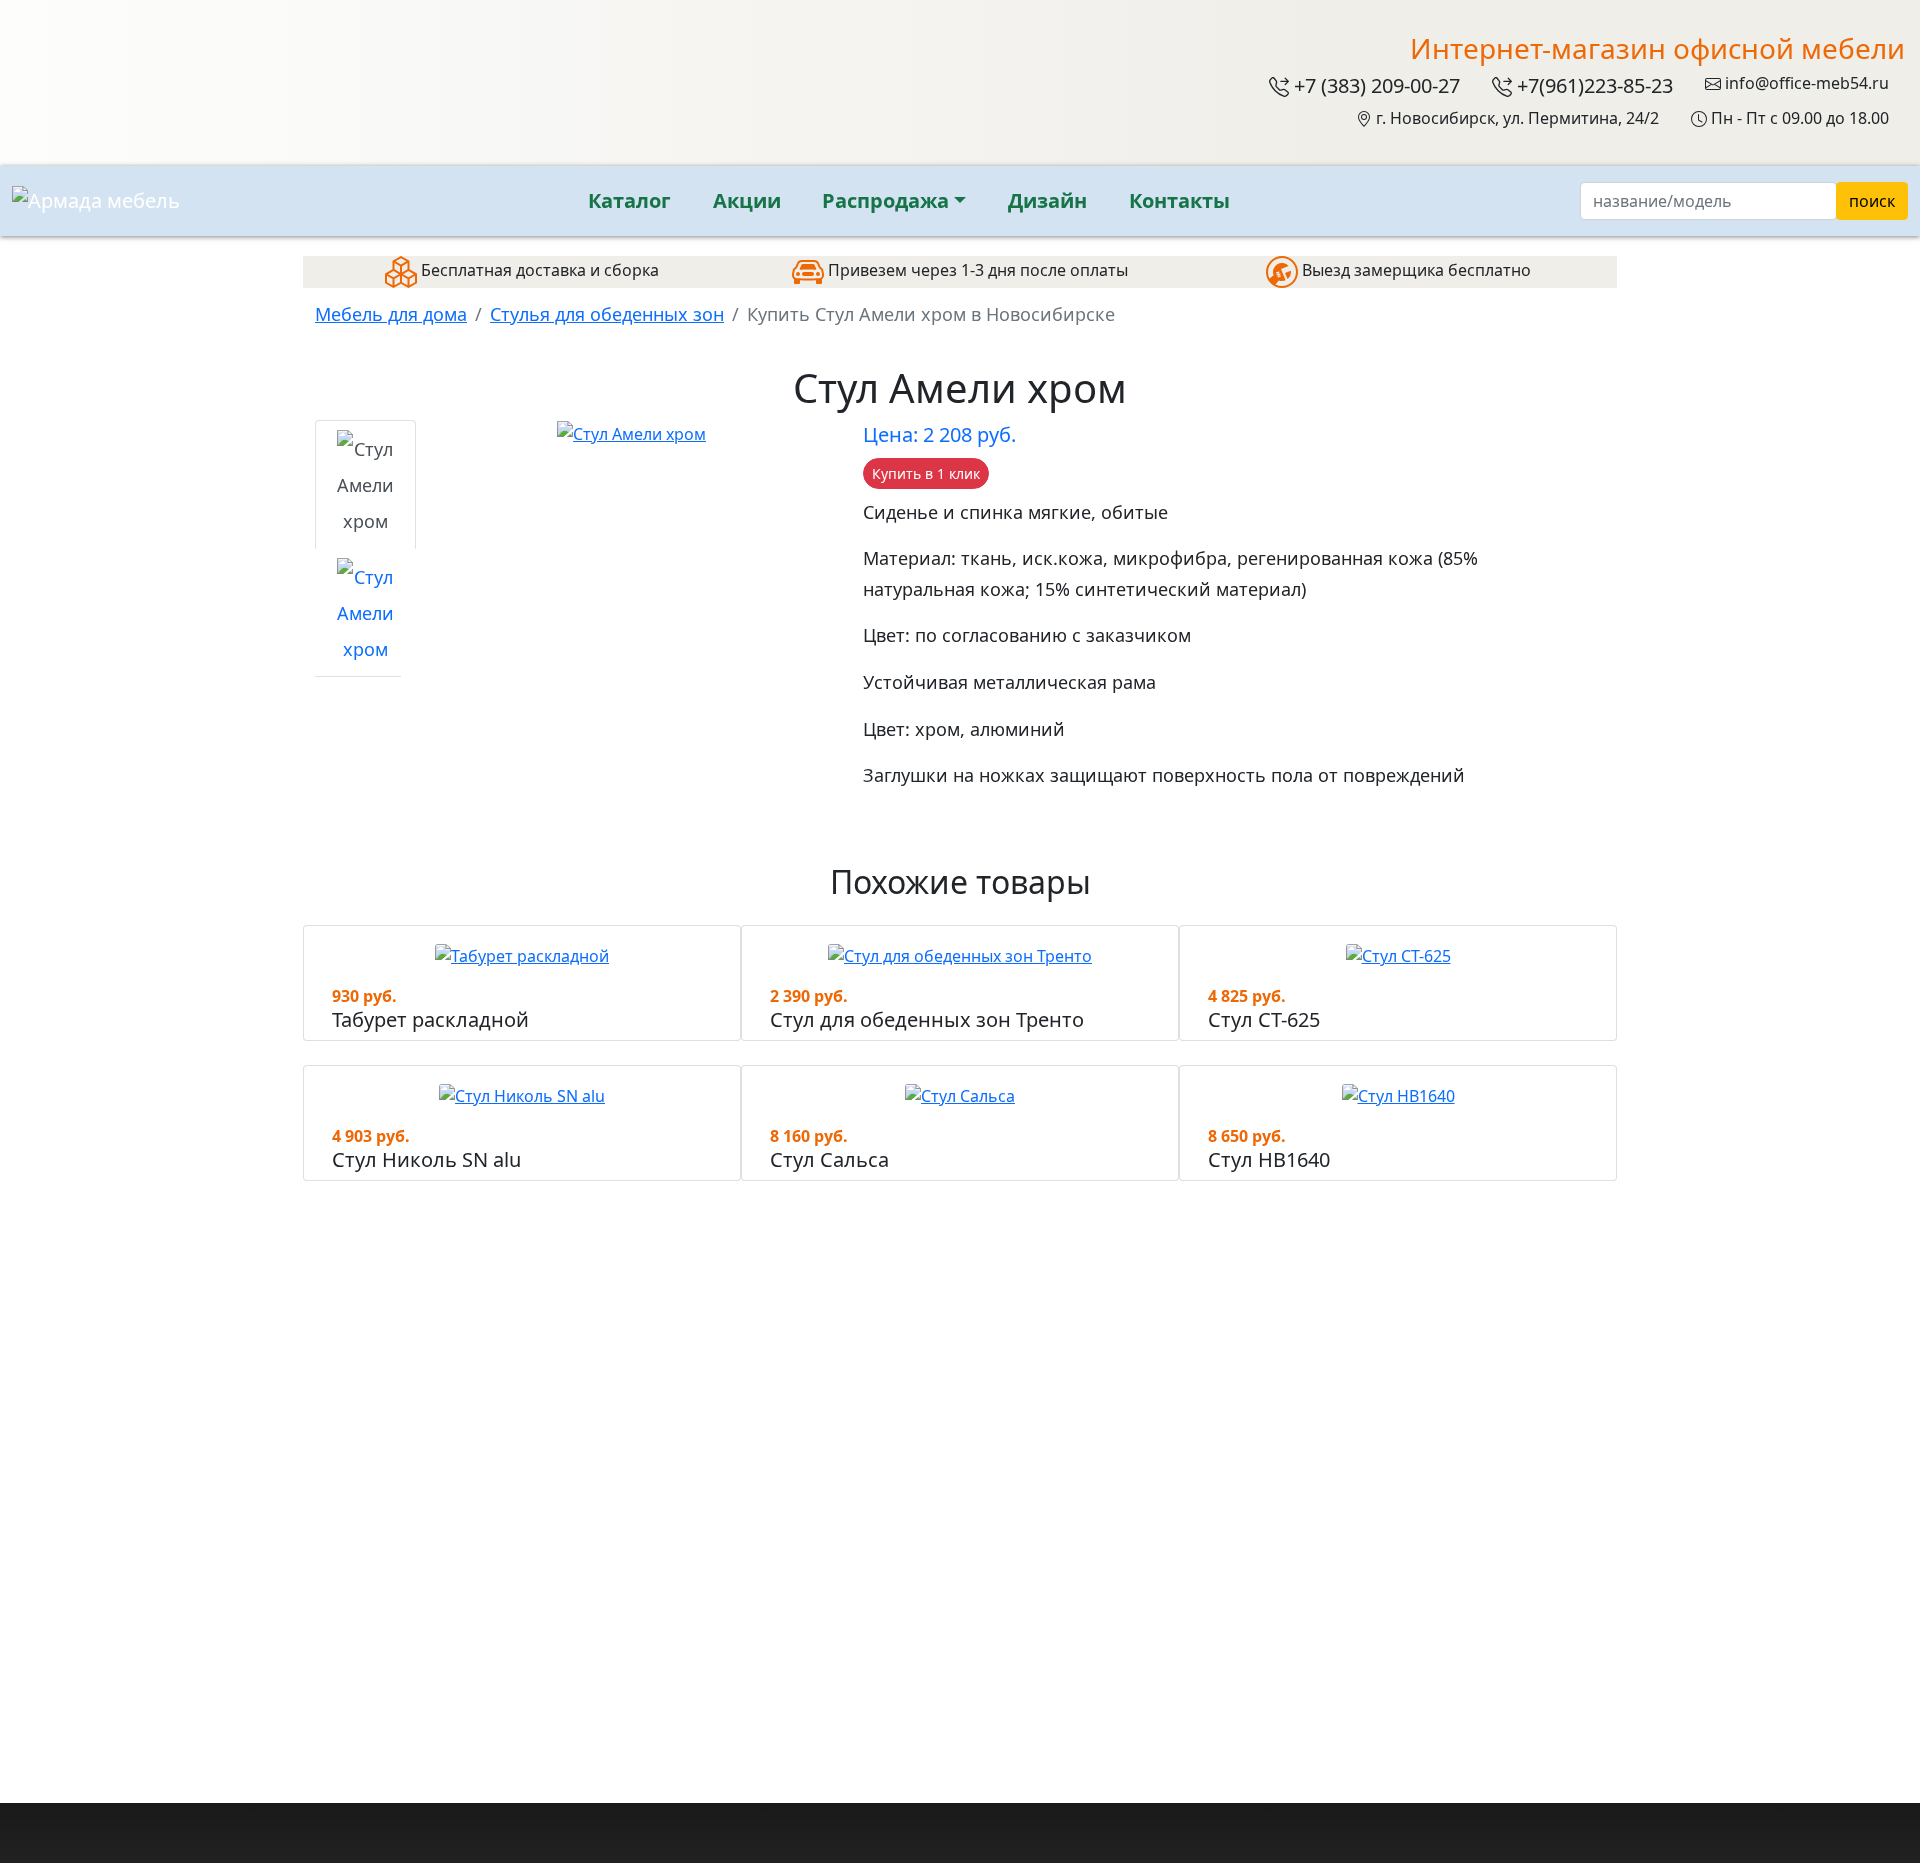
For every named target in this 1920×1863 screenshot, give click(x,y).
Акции (747, 200)
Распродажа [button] (885, 200)
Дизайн (1047, 200)
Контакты (1179, 200)
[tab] (365, 484)
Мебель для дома (391, 314)
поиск (1872, 201)
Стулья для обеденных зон (607, 314)
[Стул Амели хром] (631, 432)
